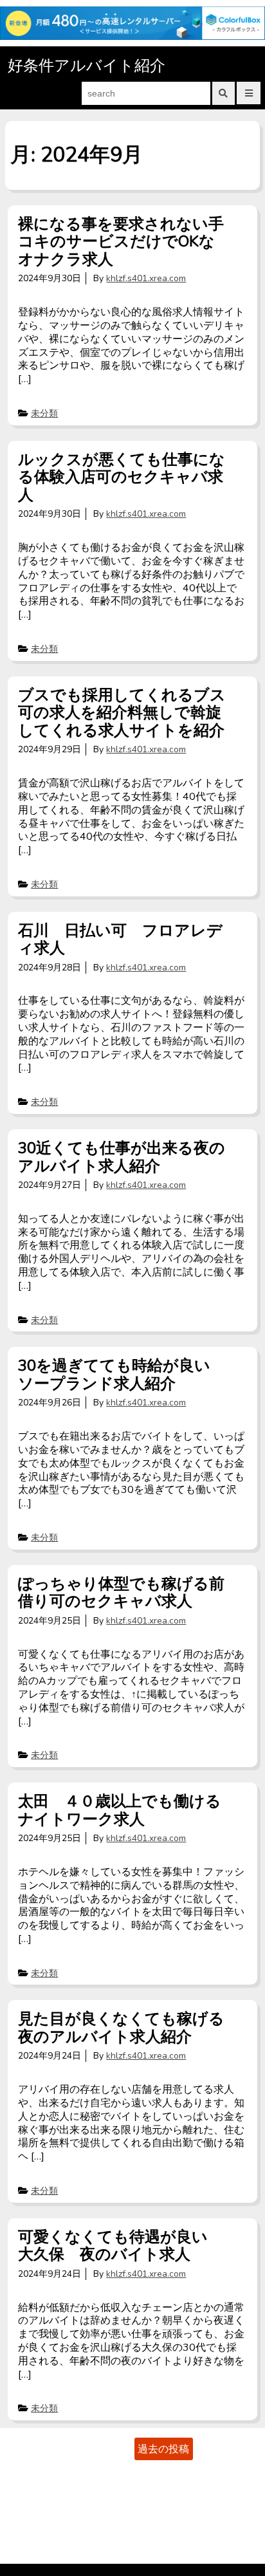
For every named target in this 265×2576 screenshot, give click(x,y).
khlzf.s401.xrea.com (146, 278)
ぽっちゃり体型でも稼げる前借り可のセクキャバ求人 (121, 1593)
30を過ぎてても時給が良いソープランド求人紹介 (114, 1375)
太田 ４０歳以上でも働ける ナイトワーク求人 (127, 1810)
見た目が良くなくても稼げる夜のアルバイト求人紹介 (121, 2028)
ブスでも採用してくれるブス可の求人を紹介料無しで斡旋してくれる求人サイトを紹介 (122, 713)
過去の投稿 (163, 2449)
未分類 (44, 413)
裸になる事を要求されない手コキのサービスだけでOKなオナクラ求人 (121, 242)
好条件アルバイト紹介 (87, 66)
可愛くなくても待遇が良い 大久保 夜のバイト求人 (121, 2246)
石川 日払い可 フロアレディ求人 (120, 940)
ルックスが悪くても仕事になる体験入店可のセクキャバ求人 (122, 477)
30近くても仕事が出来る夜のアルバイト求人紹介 (122, 1157)
